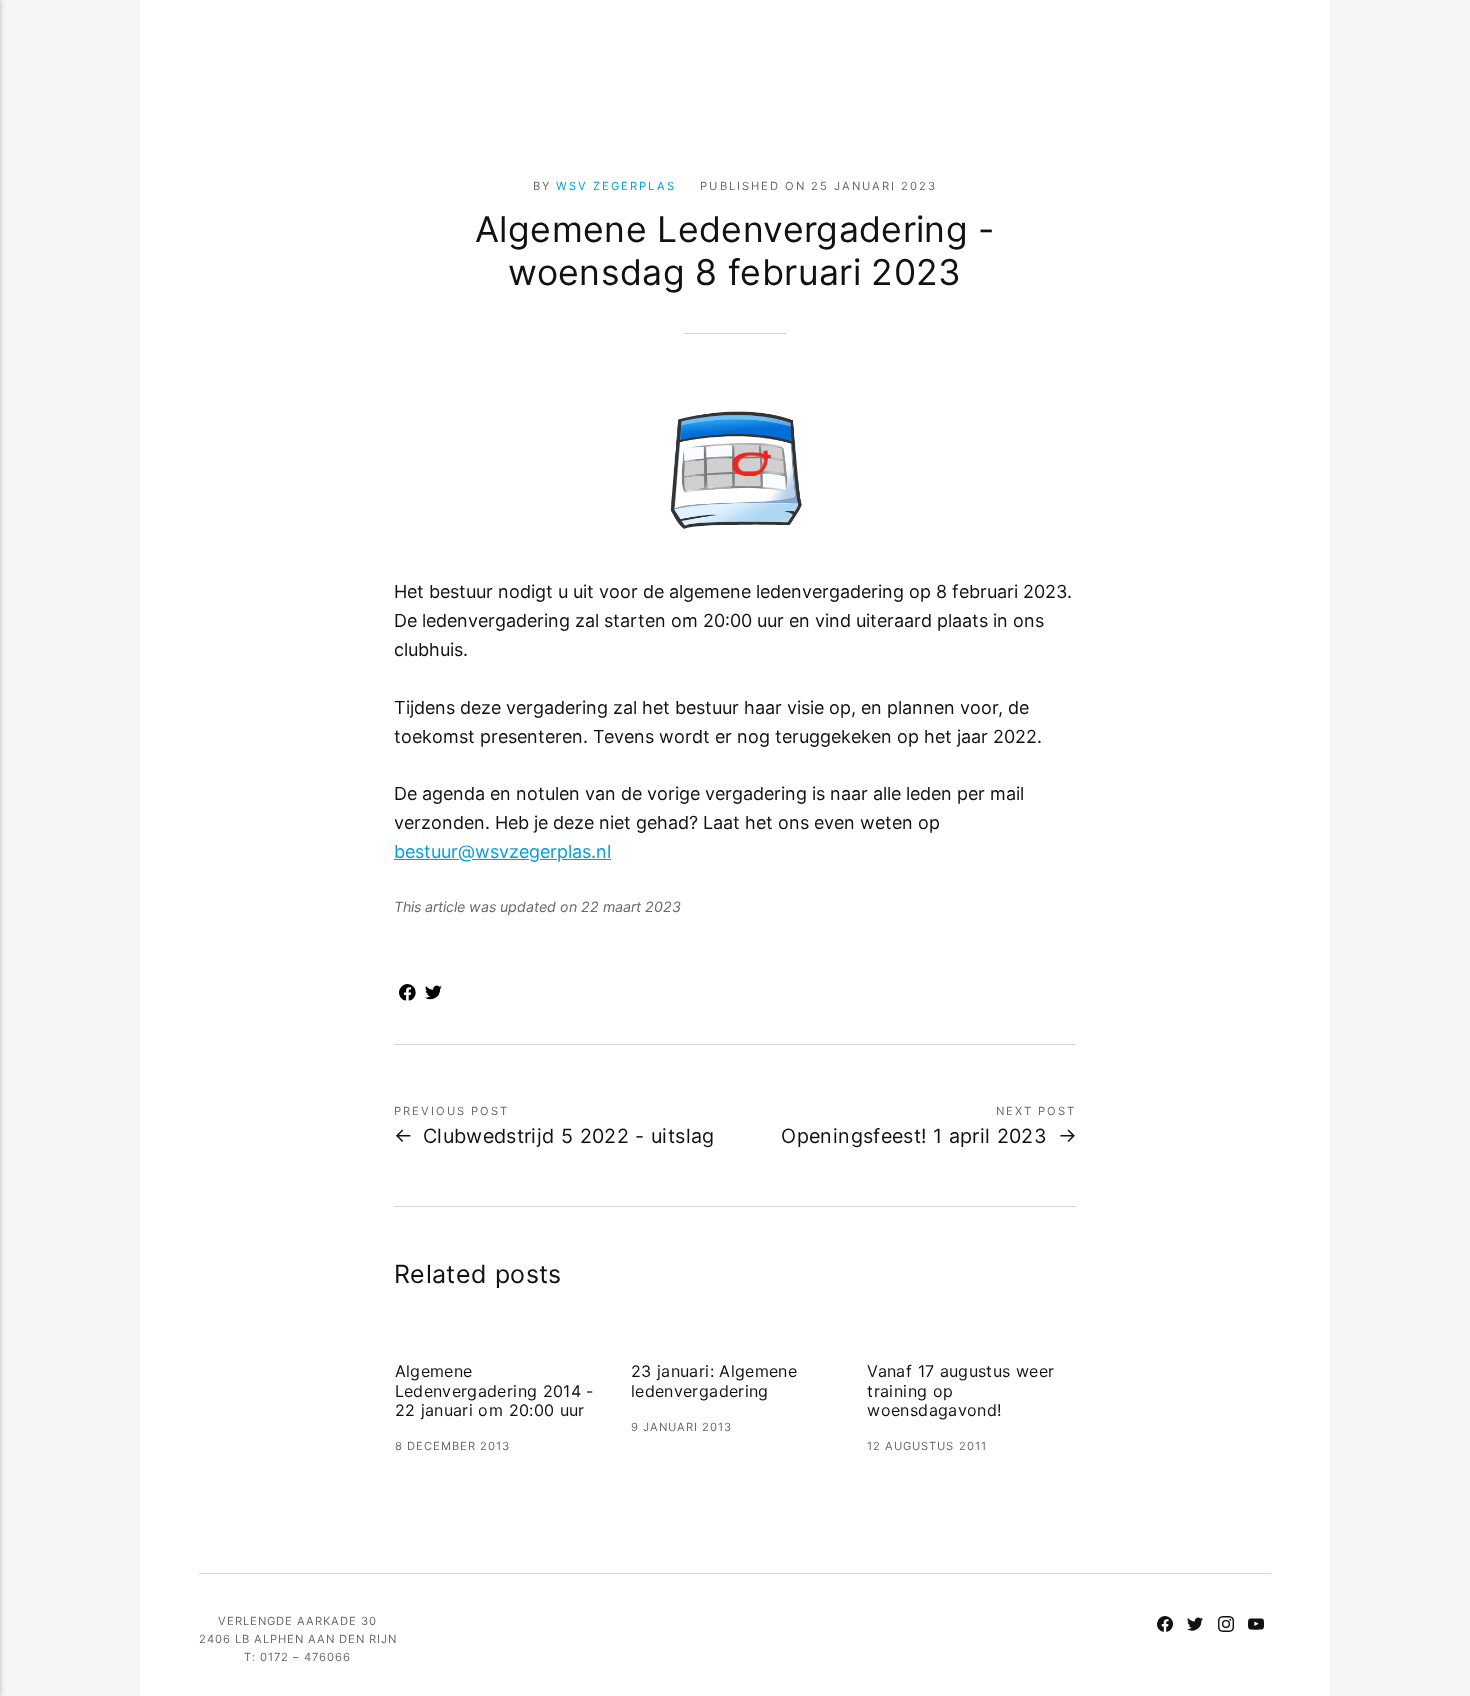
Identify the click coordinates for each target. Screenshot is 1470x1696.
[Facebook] (1165, 1626)
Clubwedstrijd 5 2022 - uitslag (569, 1136)
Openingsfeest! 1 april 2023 (914, 1136)
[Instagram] (1225, 1626)
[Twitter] (1195, 1626)
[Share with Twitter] (433, 995)
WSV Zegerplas (616, 186)
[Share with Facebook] (407, 995)
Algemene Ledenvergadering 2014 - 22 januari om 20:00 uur (494, 1390)
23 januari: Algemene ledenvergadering (714, 1381)
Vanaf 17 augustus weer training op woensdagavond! (960, 1390)
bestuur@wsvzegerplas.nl (502, 851)
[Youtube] (1256, 1626)
